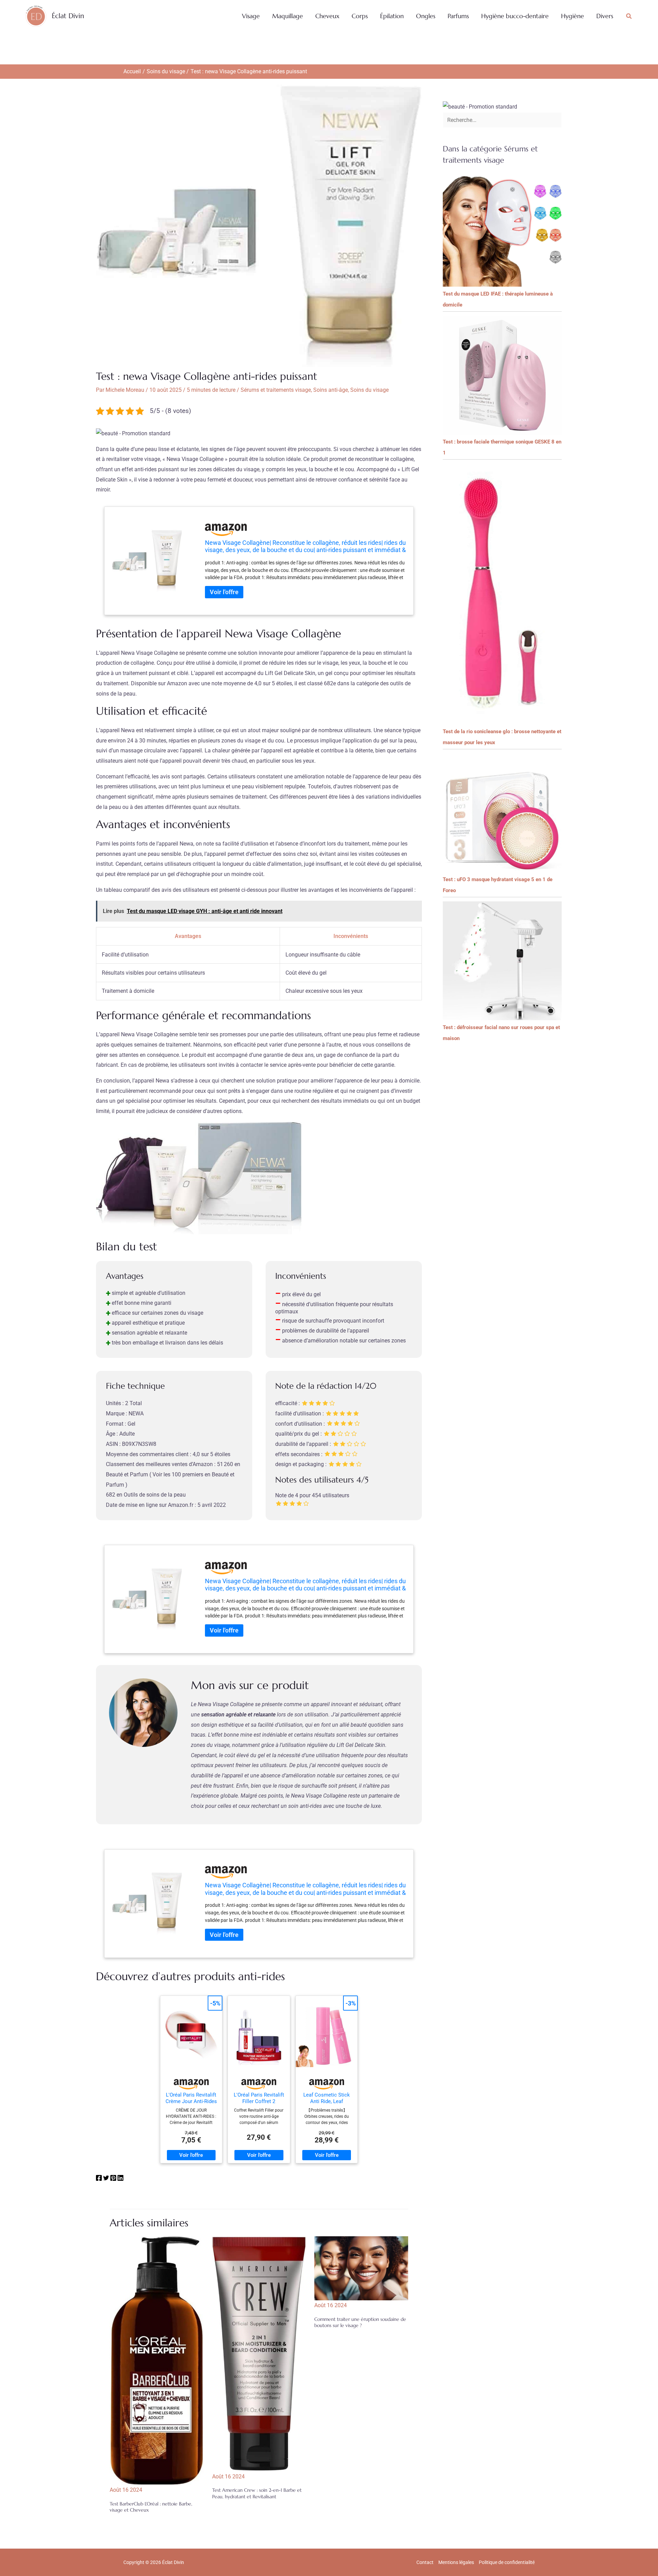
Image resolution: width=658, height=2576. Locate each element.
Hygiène (572, 16)
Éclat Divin (68, 16)
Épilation (392, 16)
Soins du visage (369, 390)
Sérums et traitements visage (276, 390)
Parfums (458, 16)
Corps (360, 16)
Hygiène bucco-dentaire (515, 16)
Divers (605, 16)
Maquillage (288, 16)
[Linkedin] (120, 2179)
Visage (251, 16)
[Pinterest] (113, 2179)
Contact (425, 2562)
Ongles (426, 16)
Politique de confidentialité (507, 2562)
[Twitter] (106, 2179)
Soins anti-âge (331, 390)
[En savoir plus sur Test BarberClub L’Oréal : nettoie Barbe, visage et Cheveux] (157, 2360)
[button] (629, 16)
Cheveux (327, 16)
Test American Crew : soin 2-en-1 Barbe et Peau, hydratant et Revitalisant (257, 2493)
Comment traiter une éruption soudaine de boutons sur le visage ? (360, 2322)
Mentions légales (456, 2562)
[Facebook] (99, 2179)
